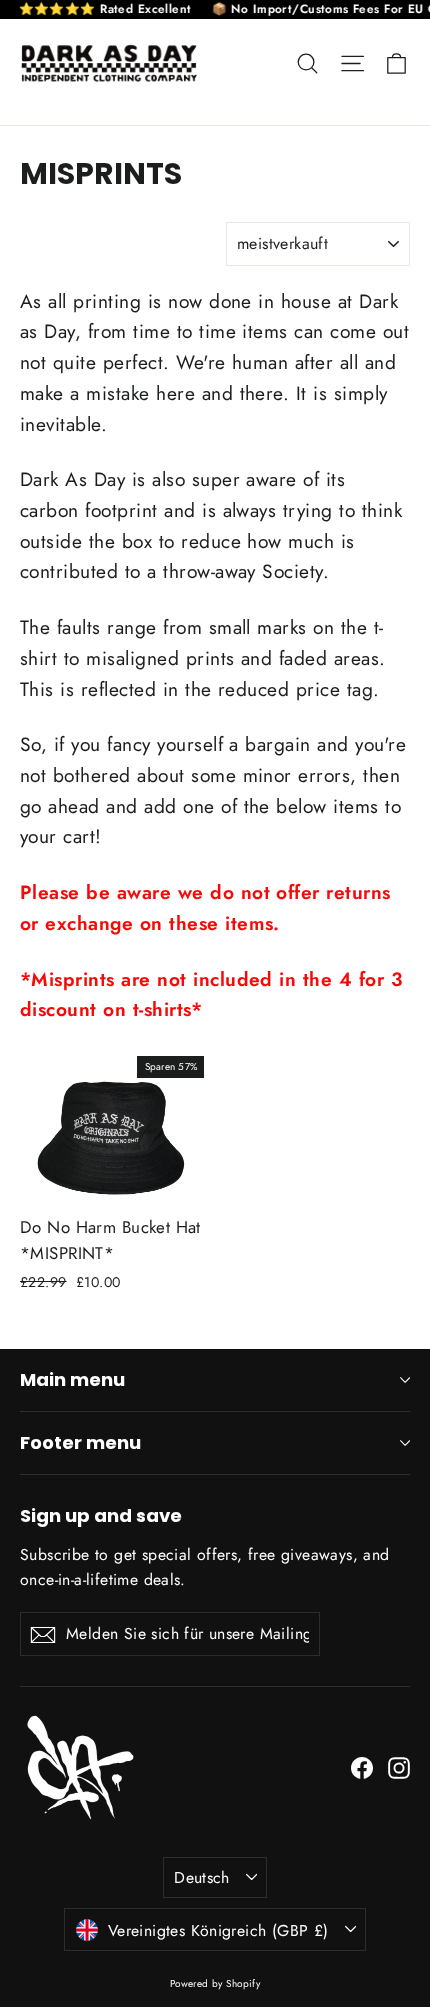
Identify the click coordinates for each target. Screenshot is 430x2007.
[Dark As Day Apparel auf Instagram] (399, 1766)
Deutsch (202, 1877)
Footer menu (80, 1442)
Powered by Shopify (215, 1983)
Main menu (72, 1379)
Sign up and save (101, 1515)
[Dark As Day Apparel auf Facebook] (362, 1766)
